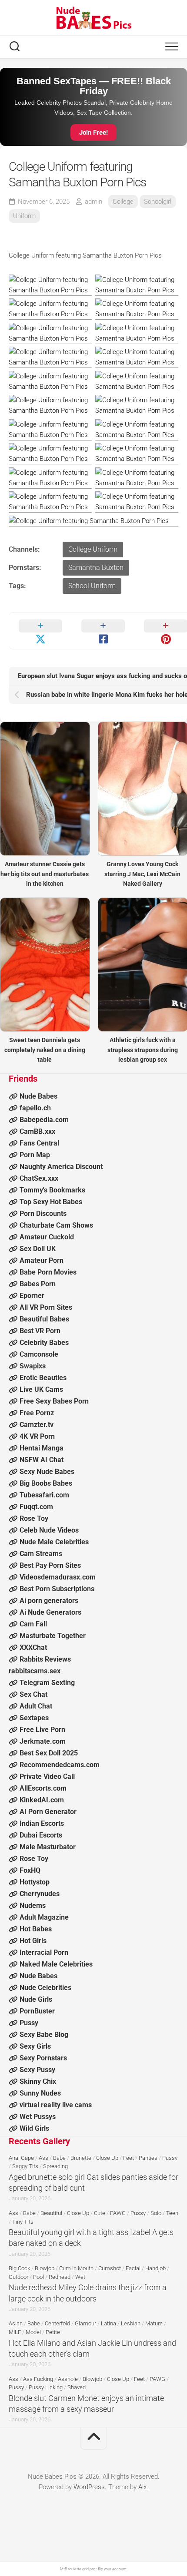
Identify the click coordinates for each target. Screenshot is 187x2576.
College (123, 202)
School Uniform (92, 586)
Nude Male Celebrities (54, 1542)
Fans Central (39, 1143)
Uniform (24, 216)
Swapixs (33, 1366)
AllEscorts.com (43, 1788)
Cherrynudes (40, 1894)
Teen (172, 2213)
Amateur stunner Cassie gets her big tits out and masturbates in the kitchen (45, 874)
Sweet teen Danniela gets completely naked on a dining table (45, 1050)
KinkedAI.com (42, 1800)
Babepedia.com (44, 1120)
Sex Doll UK (38, 1249)
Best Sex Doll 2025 (49, 1753)
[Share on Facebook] (103, 631)
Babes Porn (38, 1284)
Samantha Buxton (96, 568)
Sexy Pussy (37, 2070)
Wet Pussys (38, 2117)
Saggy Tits (25, 2166)
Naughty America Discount (61, 1167)
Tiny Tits (23, 2222)
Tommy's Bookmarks (52, 1190)
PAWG (118, 2213)
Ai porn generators (49, 1601)
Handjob (155, 2268)
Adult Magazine (44, 1917)
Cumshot (110, 2268)
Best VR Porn (40, 1331)
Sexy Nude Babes (47, 1472)
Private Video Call (47, 1776)
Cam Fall (33, 1624)
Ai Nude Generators (50, 1612)
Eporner (32, 1296)
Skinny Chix (38, 2081)
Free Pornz (37, 1413)
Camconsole (39, 1354)
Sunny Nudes (40, 2093)
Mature (154, 2323)
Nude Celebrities (45, 1988)
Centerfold (57, 2323)
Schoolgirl (158, 202)
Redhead (60, 2277)
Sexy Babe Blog (44, 2035)
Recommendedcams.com (60, 1765)
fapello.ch (35, 1108)
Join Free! (93, 132)
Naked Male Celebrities (56, 1964)
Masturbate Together (53, 1636)
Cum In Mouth (76, 2268)
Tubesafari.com (44, 1495)
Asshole (68, 2379)
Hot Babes (36, 1929)
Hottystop (35, 1882)
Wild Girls (34, 2128)
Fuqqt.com (36, 1507)
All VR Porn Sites (46, 1307)
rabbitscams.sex (35, 1671)
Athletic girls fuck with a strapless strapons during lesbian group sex (143, 1050)
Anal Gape (21, 2158)
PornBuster (37, 2011)
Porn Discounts (43, 1214)
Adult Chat (36, 1706)
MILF (15, 2332)
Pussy (29, 2023)
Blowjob (45, 2268)
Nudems (33, 1906)
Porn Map (35, 1155)
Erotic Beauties (43, 1378)
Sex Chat (33, 1694)
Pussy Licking (46, 2387)
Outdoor (18, 2277)
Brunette (81, 2158)
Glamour (85, 2323)
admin (93, 202)
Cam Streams (41, 1554)
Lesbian (131, 2323)
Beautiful (51, 2213)
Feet (129, 2158)
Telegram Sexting (47, 1683)
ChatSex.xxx (39, 1178)
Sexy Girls (35, 2046)
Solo (156, 2213)
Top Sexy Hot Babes (51, 1202)
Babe (59, 2158)
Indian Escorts (42, 1823)
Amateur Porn (42, 1260)
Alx (142, 2487)
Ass (43, 2158)
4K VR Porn (37, 1436)
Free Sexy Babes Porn (54, 1401)
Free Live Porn (42, 1730)
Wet (80, 2277)
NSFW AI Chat (42, 1460)
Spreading (55, 2166)
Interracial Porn (44, 1952)
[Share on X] (40, 631)
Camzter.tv (37, 1425)
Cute (100, 2213)
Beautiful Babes (44, 1319)
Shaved (77, 2387)
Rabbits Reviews (45, 1659)
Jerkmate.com (43, 1741)
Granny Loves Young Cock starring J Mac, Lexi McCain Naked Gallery (142, 874)
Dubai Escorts (41, 1835)
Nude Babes (38, 1096)
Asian (16, 2323)
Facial (133, 2268)
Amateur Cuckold (47, 1237)
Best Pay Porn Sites (50, 1565)
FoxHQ (30, 1870)
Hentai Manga (42, 1448)
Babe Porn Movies (48, 1272)
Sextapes (34, 1718)
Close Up (107, 2158)
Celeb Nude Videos (49, 1530)
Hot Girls (33, 1941)
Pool (38, 2277)
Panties (148, 2158)
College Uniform (93, 549)
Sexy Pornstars (43, 2058)
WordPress (89, 2487)
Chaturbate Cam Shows (56, 1225)
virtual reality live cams (56, 2105)
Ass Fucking (38, 2379)
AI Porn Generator (48, 1812)
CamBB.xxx (37, 1131)
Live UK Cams (41, 1389)
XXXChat (33, 1647)
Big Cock (19, 2268)
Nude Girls (36, 1999)
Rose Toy (34, 1518)
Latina (109, 2323)
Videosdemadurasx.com (58, 1577)
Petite (53, 2332)
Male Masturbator (48, 1847)
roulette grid (78, 2569)
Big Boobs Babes (46, 1483)
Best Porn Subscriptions (57, 1589)
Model (33, 2332)
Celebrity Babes (44, 1343)
